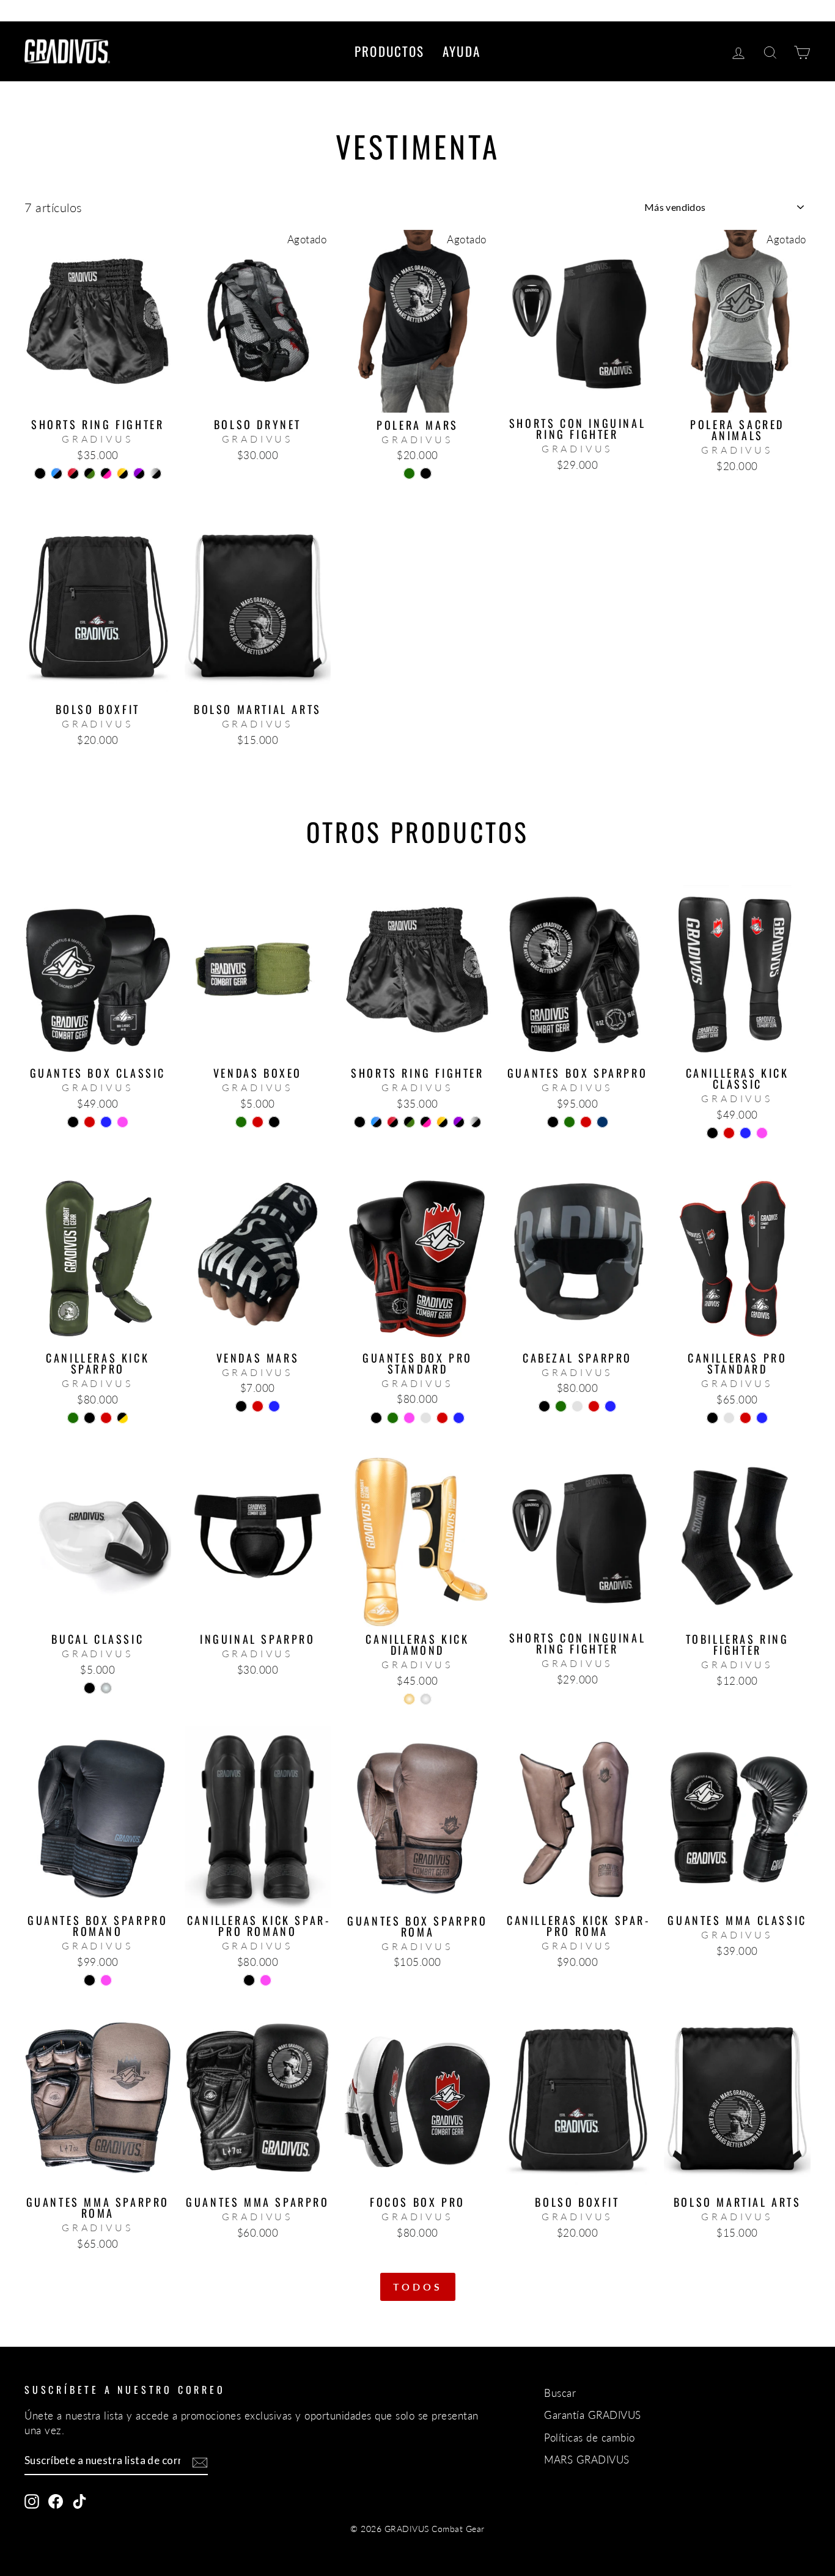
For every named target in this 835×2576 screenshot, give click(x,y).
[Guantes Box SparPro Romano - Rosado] (106, 1980)
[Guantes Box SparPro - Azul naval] (602, 1122)
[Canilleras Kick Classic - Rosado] (762, 1133)
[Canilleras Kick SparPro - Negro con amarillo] (123, 1418)
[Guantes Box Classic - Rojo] (90, 1122)
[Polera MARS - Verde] (409, 473)
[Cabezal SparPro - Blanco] (577, 1406)
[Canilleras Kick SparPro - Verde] (73, 1418)
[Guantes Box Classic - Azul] (106, 1122)
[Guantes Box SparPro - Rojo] (586, 1122)
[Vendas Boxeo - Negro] (274, 1122)
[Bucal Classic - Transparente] (106, 1688)
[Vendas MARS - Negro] (241, 1406)
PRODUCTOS (389, 51)
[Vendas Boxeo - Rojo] (258, 1122)
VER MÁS (98, 398)
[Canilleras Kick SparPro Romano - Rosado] (266, 1980)
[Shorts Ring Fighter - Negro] (40, 473)
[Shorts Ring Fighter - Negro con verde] (90, 473)
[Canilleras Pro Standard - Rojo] (745, 1418)
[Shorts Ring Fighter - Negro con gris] (97, 488)
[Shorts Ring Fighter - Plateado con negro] (156, 473)
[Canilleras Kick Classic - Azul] (745, 1133)
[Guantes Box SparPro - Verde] (569, 1122)
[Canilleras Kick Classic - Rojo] (729, 1133)
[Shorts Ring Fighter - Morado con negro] (139, 473)
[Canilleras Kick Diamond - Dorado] (409, 1699)
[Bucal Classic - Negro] (90, 1688)
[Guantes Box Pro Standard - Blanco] (426, 1418)
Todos (418, 2287)
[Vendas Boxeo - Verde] (241, 1122)
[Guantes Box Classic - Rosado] (123, 1122)
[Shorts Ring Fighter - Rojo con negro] (73, 473)
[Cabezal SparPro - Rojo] (594, 1406)
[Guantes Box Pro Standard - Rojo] (442, 1418)
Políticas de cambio (590, 2438)
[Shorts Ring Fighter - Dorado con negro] (123, 473)
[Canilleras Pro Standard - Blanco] (729, 1418)
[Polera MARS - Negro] (426, 473)
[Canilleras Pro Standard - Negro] (712, 1418)
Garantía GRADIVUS (593, 2415)
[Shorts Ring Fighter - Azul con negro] (57, 473)
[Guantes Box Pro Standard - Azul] (459, 1418)
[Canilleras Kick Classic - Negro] (712, 1133)
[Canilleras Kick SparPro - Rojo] (106, 1418)
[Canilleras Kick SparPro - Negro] (90, 1418)
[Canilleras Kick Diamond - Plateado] (426, 1699)
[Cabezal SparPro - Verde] (561, 1406)
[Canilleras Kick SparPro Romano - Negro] (249, 1980)
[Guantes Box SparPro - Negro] (553, 1122)
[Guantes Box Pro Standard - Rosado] (409, 1418)
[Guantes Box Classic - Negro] (73, 1122)
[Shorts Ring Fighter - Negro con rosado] (106, 473)
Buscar (560, 2393)
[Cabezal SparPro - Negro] (544, 1406)
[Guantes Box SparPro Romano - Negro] (90, 1980)
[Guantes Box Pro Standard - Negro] (376, 1418)
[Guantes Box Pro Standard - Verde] (393, 1418)
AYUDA (462, 51)
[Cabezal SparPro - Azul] (610, 1406)
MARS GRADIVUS (587, 2460)
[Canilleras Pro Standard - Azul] (762, 1418)
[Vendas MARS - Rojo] (258, 1406)
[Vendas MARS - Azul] (274, 1406)
